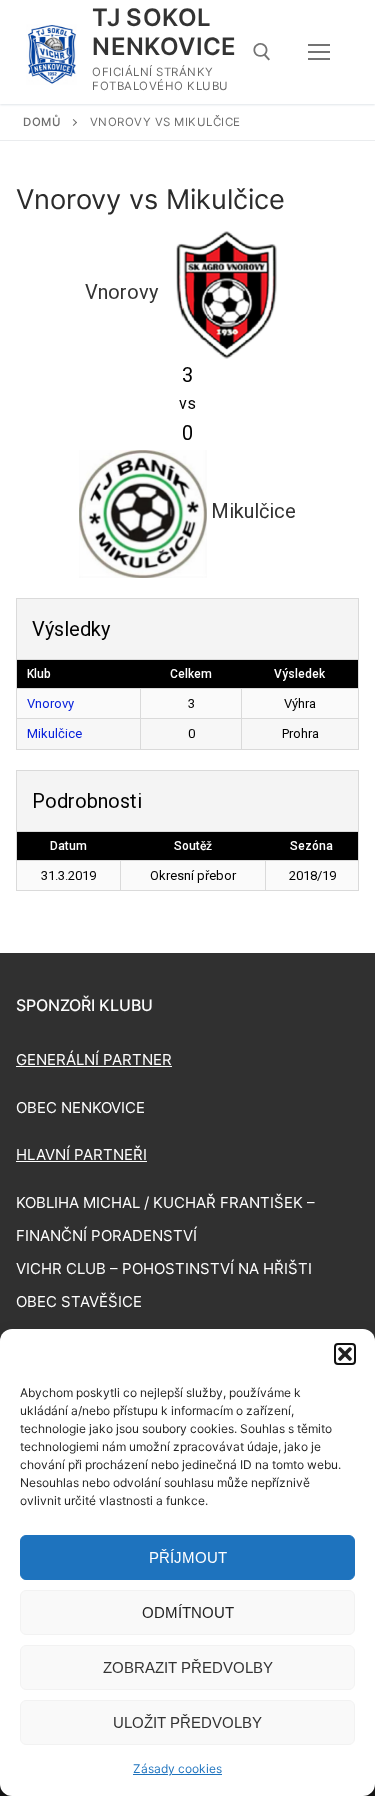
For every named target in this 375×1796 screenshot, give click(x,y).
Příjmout (188, 1557)
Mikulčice (54, 733)
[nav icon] (319, 52)
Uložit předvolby (187, 1722)
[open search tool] (262, 52)
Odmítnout (188, 1612)
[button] (345, 1354)
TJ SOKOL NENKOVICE (164, 32)
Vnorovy (50, 703)
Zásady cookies (177, 1768)
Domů (42, 122)
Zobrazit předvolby (188, 1667)
